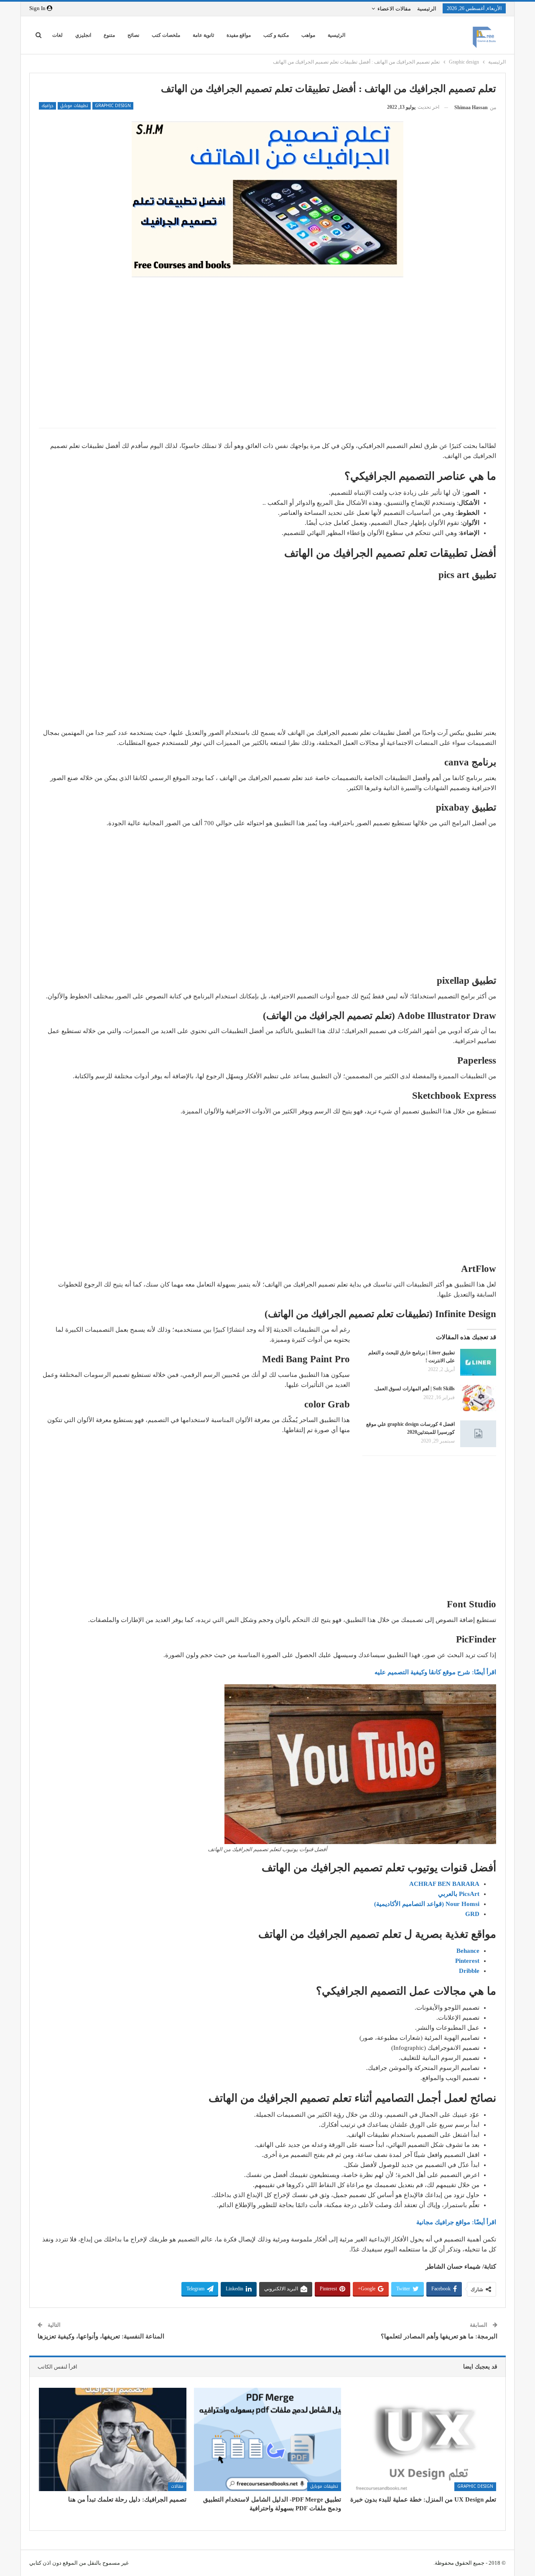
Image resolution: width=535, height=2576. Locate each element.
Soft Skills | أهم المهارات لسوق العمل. (414, 1389)
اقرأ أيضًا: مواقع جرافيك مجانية (456, 2222)
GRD (472, 1914)
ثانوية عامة (203, 35)
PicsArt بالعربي (459, 1894)
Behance (468, 1951)
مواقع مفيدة (239, 35)
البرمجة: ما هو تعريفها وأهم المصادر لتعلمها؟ (439, 2336)
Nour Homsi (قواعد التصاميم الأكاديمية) (427, 1904)
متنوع (109, 35)
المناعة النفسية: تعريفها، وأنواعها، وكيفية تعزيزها (101, 2336)
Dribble (469, 1971)
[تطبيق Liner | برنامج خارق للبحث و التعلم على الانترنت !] (478, 1362)
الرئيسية (427, 9)
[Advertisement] (267, 361)
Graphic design (113, 106)
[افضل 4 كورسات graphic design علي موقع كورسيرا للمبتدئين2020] (478, 1434)
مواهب (308, 35)
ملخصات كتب (166, 35)
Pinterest (467, 1961)
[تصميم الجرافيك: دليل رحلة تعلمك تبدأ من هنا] (113, 2439)
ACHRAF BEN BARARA (444, 1884)
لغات (57, 35)
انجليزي (83, 35)
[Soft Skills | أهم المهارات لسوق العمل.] (478, 1398)
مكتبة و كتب (276, 35)
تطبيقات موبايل (74, 106)
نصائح (133, 35)
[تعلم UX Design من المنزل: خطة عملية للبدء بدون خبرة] (422, 2439)
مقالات (177, 2486)
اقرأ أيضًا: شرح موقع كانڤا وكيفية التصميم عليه (435, 1672)
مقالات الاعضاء (394, 9)
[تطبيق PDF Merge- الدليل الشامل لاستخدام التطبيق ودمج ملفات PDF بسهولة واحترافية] (268, 2439)
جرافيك (47, 106)
